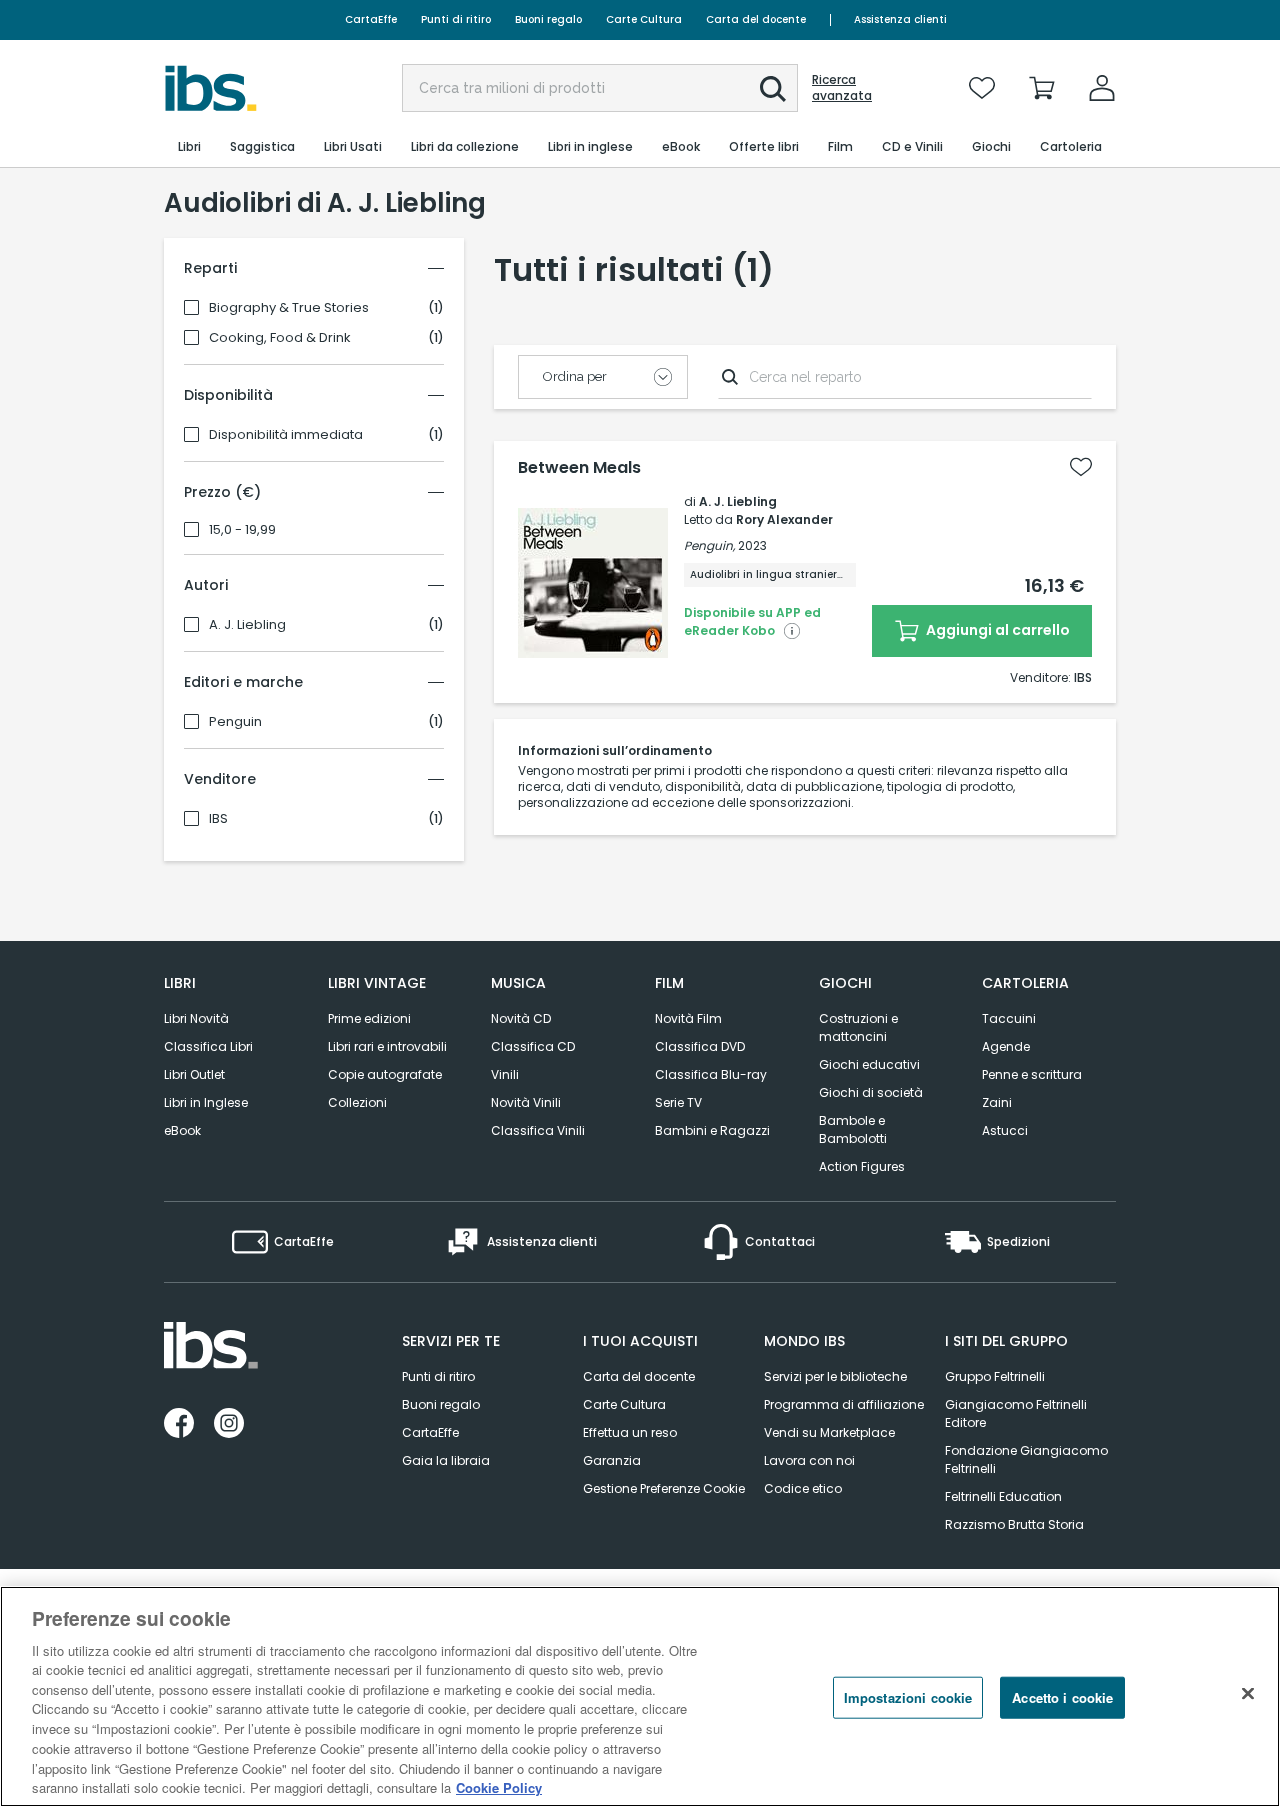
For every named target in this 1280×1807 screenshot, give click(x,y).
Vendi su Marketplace (829, 1432)
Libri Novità (196, 1018)
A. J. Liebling (247, 625)
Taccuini (1009, 1018)
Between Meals (579, 468)
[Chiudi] (1248, 1694)
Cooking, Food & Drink (280, 338)
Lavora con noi (809, 1460)
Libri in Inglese (206, 1102)
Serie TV (678, 1102)
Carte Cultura (644, 19)
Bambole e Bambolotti (853, 1129)
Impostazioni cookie (908, 1697)
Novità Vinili (526, 1102)
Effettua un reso (630, 1432)
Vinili (505, 1074)
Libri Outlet (194, 1074)
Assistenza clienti (900, 19)
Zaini (997, 1102)
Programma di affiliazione (844, 1404)
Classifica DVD (700, 1046)
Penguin (235, 722)
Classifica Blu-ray (711, 1074)
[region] (640, 1696)
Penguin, (709, 545)
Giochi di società (871, 1092)
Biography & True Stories (289, 308)
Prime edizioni (369, 1018)
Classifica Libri (208, 1046)
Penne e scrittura (1032, 1074)
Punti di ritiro (456, 19)
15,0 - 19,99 (242, 530)
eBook (182, 1130)
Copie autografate (385, 1074)
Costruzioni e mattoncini (858, 1027)
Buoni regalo (548, 19)
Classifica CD (533, 1046)
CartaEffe (371, 19)
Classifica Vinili (538, 1130)
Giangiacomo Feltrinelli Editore (1016, 1413)
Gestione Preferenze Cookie (664, 1488)
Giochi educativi (869, 1064)
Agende (1006, 1046)
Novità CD (521, 1018)
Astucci (1005, 1130)
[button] (773, 89)
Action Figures (862, 1166)
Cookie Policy (499, 1786)
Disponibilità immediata (286, 435)
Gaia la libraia (446, 1460)
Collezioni (357, 1102)
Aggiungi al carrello (996, 630)
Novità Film (688, 1018)
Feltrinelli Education (1003, 1496)
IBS (218, 819)
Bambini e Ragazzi (712, 1130)
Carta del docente (756, 19)
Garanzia (612, 1460)
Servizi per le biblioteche (835, 1376)
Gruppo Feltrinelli (995, 1376)
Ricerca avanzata (842, 88)
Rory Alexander (784, 519)
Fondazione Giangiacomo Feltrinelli (1026, 1459)
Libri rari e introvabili (387, 1046)
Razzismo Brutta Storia (1014, 1524)
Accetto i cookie (1062, 1697)
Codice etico (803, 1488)
